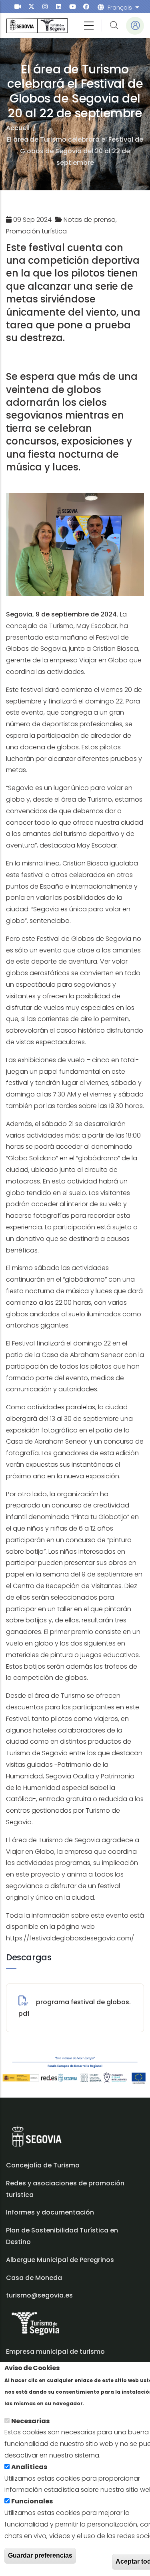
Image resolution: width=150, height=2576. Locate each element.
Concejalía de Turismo (43, 2165)
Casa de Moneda (34, 2278)
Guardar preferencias (40, 2555)
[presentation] (18, 7)
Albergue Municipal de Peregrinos (60, 2260)
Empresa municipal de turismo (55, 2352)
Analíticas (29, 2467)
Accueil (18, 128)
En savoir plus (108, 2403)
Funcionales (32, 2501)
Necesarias (30, 2421)
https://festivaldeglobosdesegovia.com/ (70, 1938)
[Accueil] (37, 26)
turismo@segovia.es (39, 2295)
